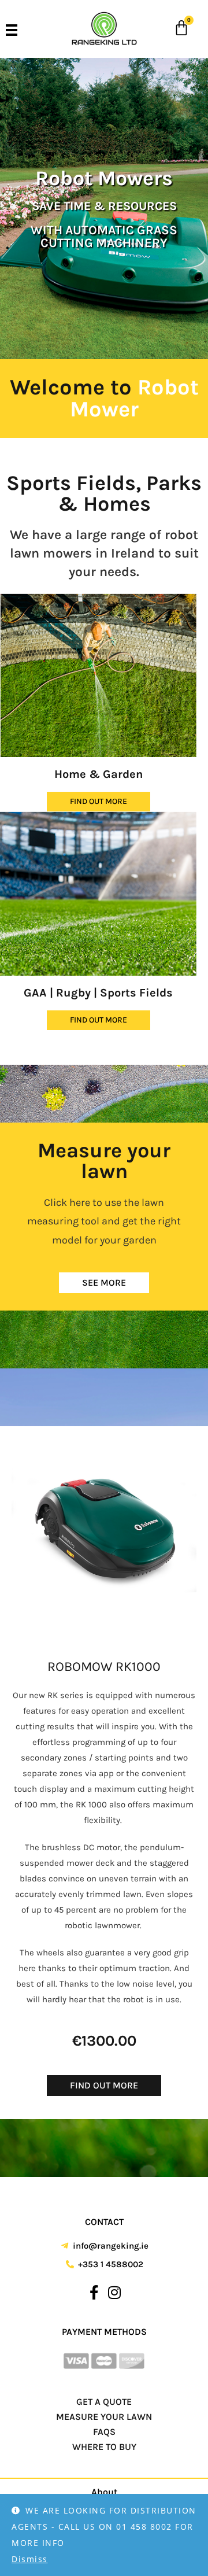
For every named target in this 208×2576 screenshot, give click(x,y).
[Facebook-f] (94, 2293)
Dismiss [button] (30, 2559)
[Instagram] (114, 2293)
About (104, 2492)
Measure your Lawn (104, 2417)
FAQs (104, 2432)
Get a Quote (104, 2402)
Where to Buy (104, 2447)
